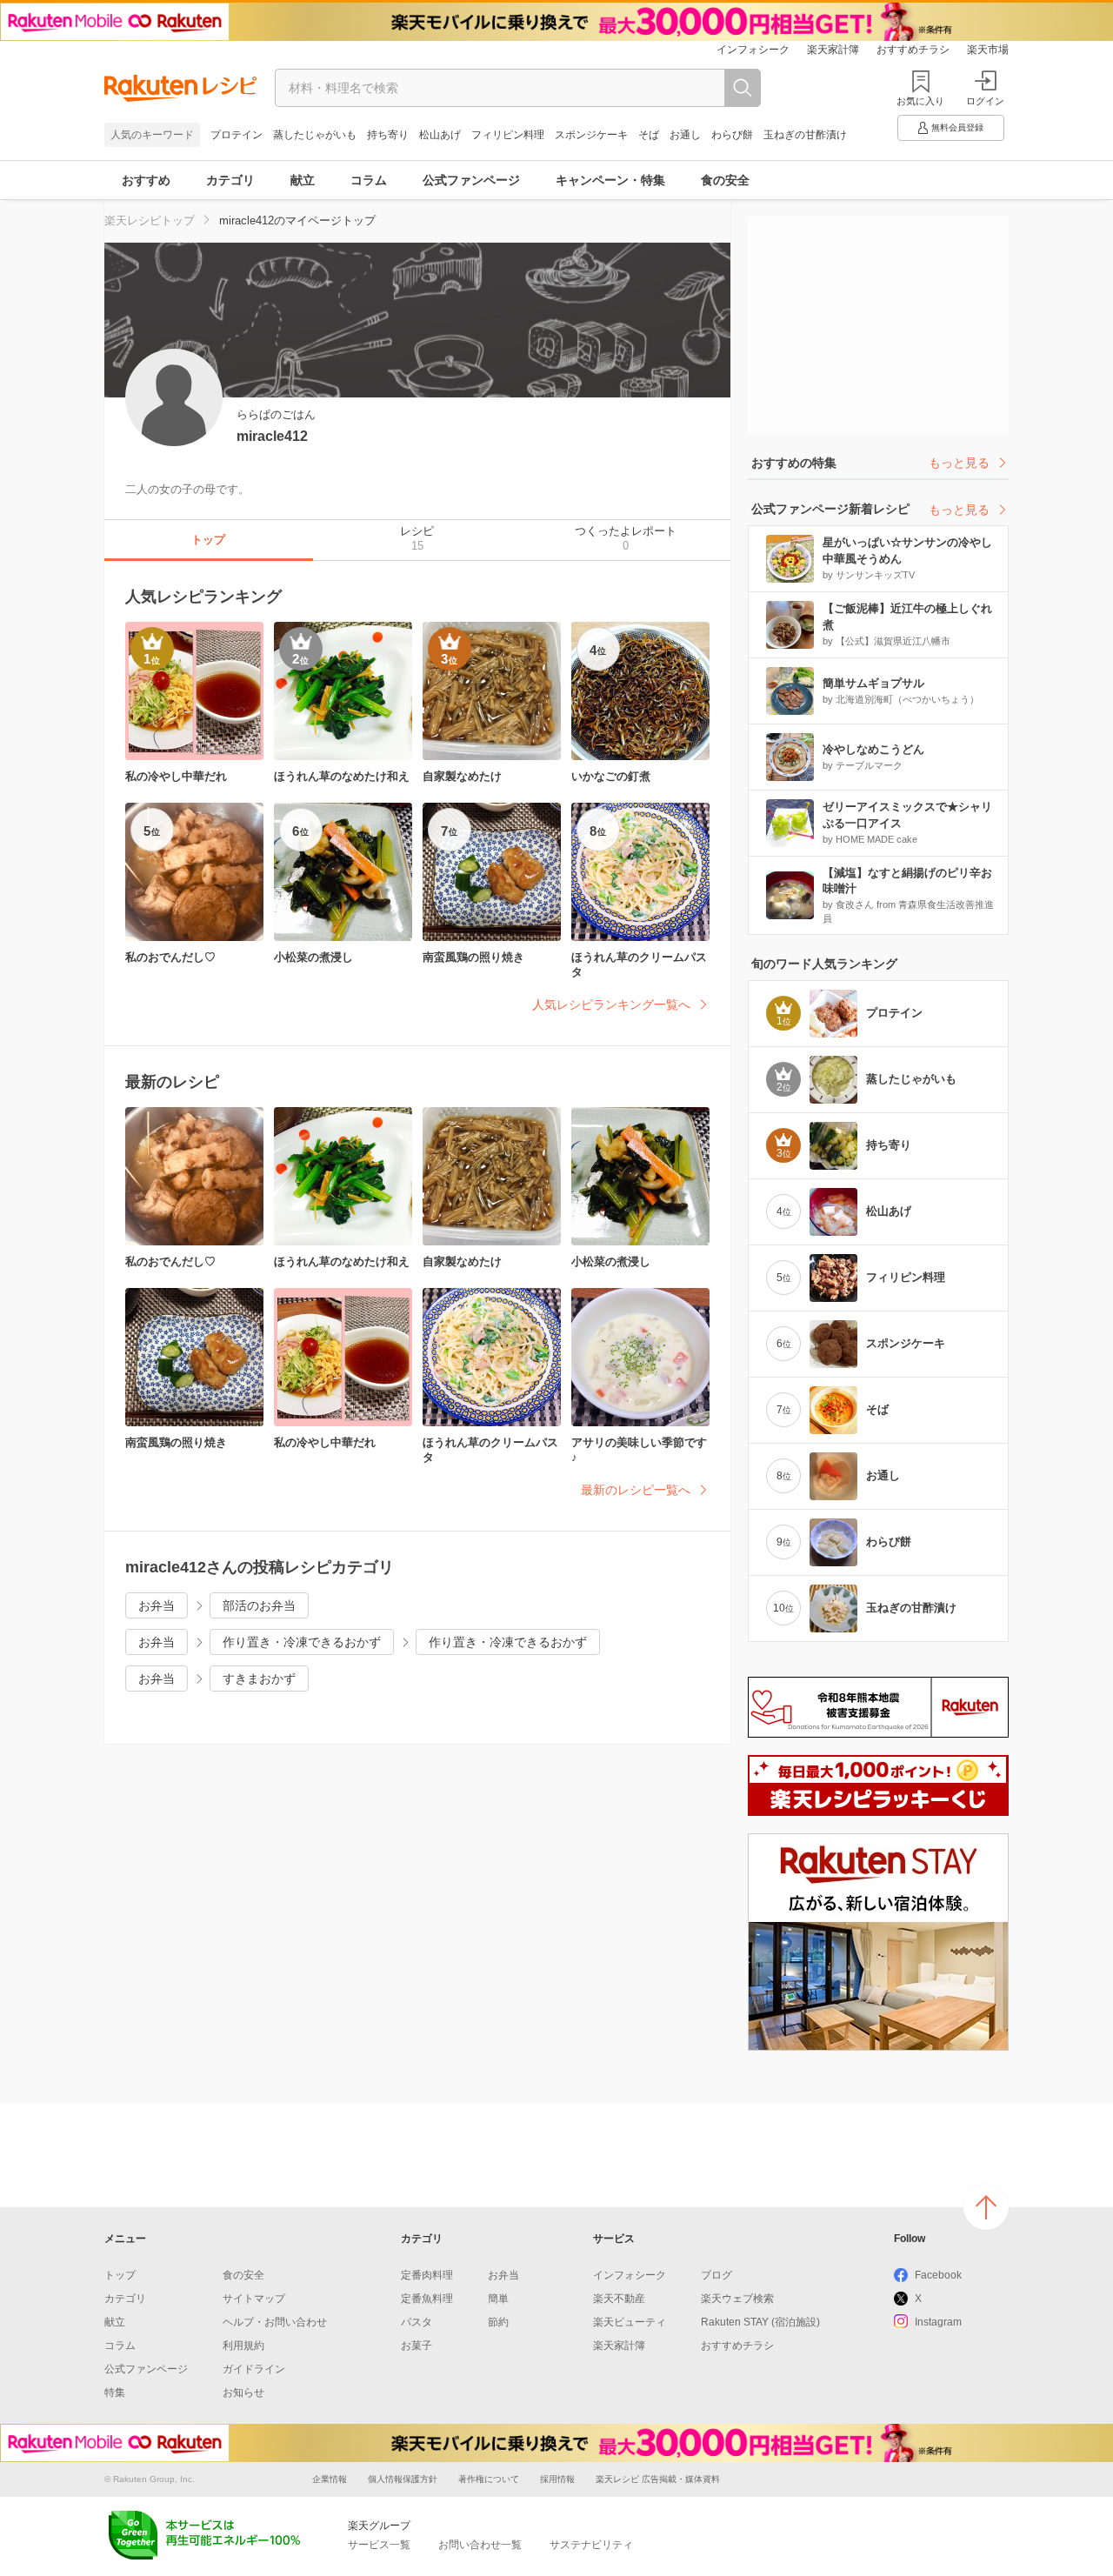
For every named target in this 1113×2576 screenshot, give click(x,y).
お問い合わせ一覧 (480, 2545)
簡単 (498, 2299)
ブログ (716, 2275)
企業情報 (330, 2479)
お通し (685, 135)
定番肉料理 (427, 2275)
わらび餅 (732, 135)
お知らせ (243, 2392)
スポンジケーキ (591, 135)
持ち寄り (388, 135)
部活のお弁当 (259, 1605)
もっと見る (959, 463)
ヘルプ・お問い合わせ (275, 2322)
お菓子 (417, 2346)
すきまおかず (259, 1678)
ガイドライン (254, 2369)
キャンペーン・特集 (610, 180)
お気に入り (920, 101)
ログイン (985, 101)
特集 (115, 2392)
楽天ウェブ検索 (737, 2299)
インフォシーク (753, 50)
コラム (369, 180)
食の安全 (725, 180)
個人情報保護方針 (403, 2479)
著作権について (489, 2479)
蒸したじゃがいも (315, 135)
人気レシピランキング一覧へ (611, 1004)
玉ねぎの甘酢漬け (805, 135)
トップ (120, 2275)
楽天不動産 (619, 2299)
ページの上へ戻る (986, 2207)
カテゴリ (230, 180)
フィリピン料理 (508, 135)
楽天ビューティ (630, 2322)
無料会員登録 (957, 127)
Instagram (938, 2322)
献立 (303, 180)
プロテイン (237, 135)
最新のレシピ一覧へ (636, 1490)
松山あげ (440, 135)
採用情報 (557, 2479)
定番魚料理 (427, 2299)
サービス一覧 (379, 2545)
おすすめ (146, 180)
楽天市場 (988, 50)
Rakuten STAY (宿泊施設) (760, 2322)
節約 (498, 2322)
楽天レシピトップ (150, 220)
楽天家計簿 (833, 50)
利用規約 (243, 2346)
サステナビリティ (591, 2545)
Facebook (938, 2275)
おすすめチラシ (913, 50)
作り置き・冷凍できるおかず (302, 1642)
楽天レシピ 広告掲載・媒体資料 (658, 2479)
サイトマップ (254, 2299)
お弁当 (157, 1605)
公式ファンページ (471, 180)
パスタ (417, 2322)
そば (649, 135)
